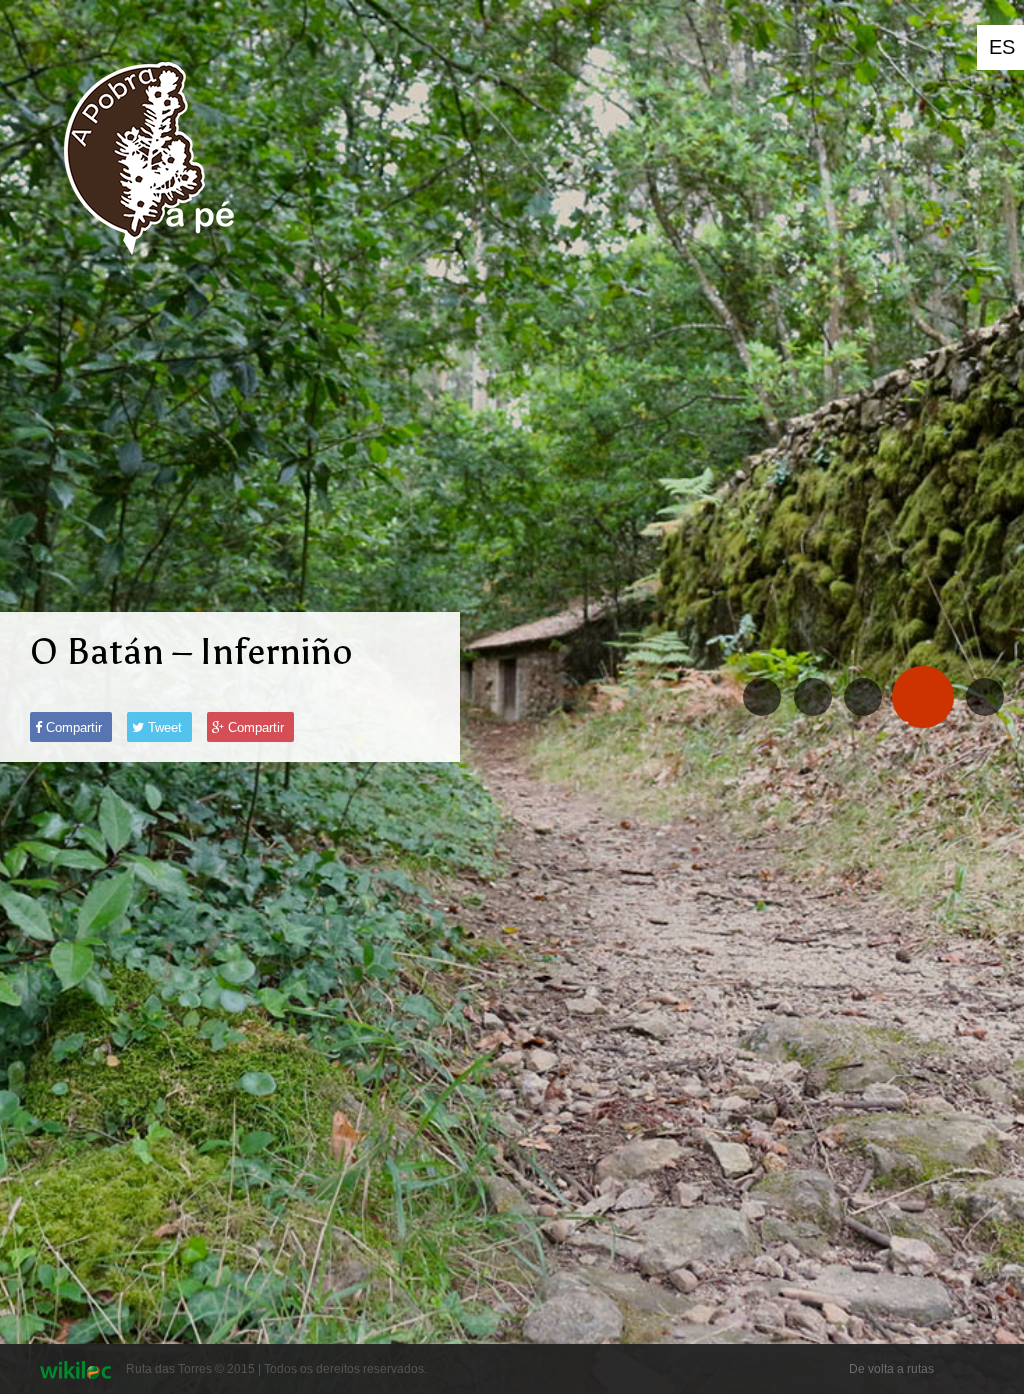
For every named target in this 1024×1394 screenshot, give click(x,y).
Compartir (72, 727)
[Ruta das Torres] (147, 270)
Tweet (163, 727)
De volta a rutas (891, 1369)
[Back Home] (985, 697)
